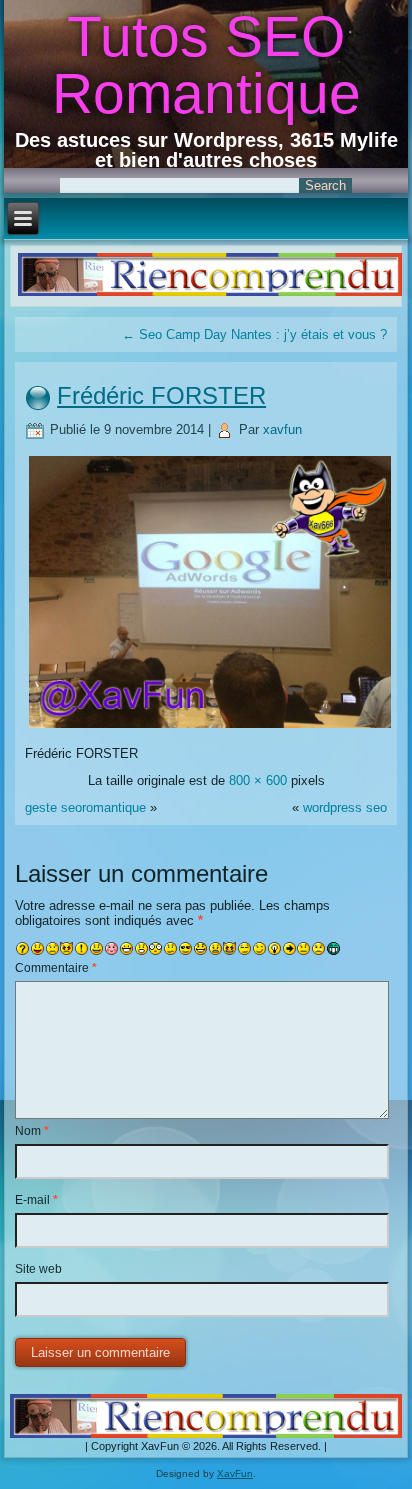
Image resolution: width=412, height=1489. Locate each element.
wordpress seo (345, 807)
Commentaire (56, 968)
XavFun (235, 1473)
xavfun (282, 429)
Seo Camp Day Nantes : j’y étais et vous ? (254, 334)
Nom (32, 1131)
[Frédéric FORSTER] (209, 726)
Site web (38, 1269)
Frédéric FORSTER (161, 395)
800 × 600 (258, 780)
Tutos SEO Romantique (206, 64)
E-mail (36, 1200)
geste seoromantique (85, 807)
